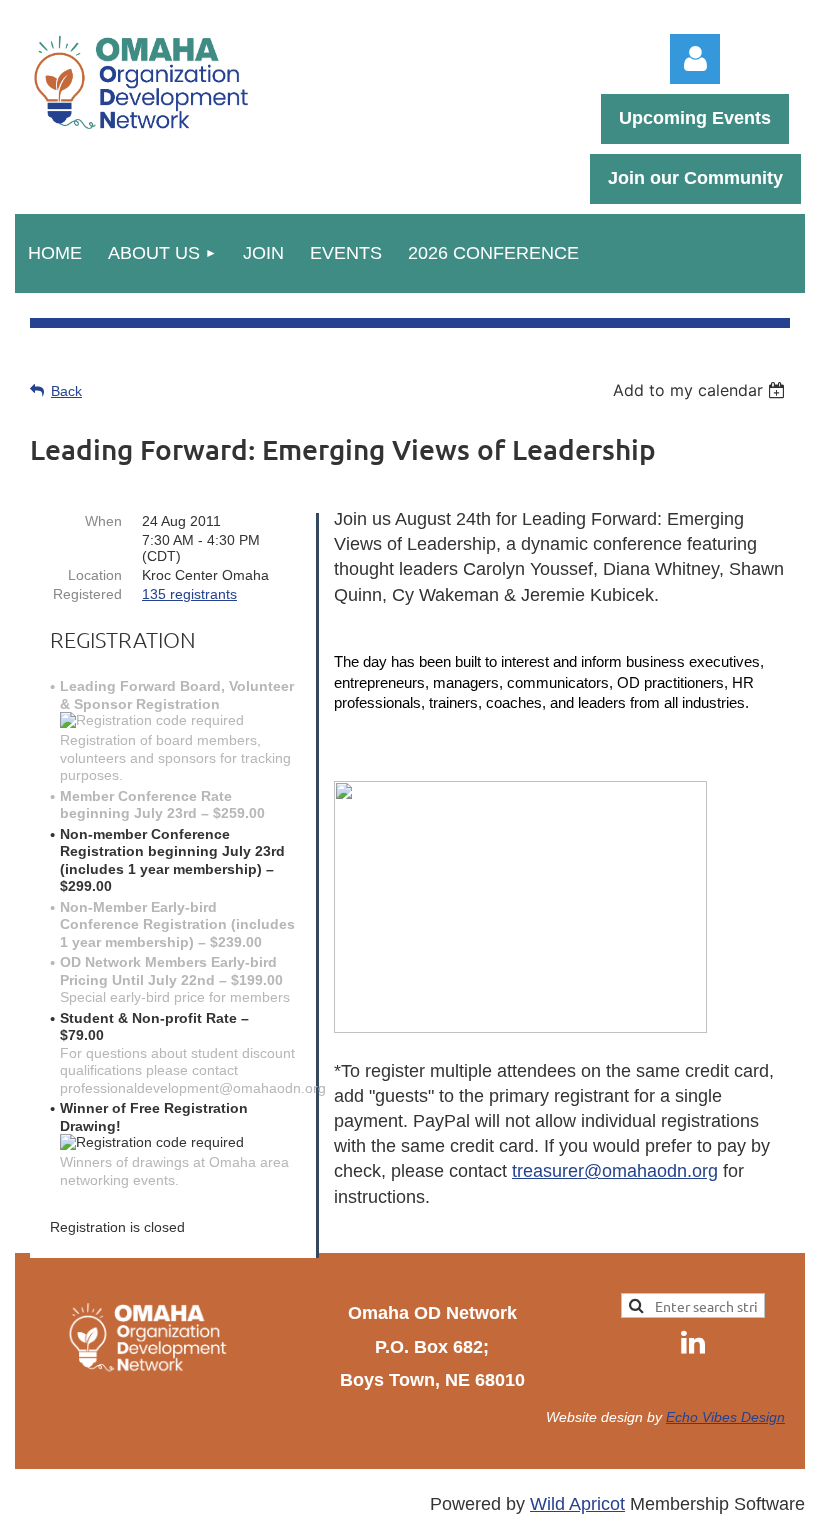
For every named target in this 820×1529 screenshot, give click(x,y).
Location (95, 575)
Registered (87, 594)
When (103, 521)
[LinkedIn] (693, 1342)
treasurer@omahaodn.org (615, 1171)
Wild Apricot (577, 1504)
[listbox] (701, 390)
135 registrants (189, 594)
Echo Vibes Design (725, 1417)
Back (66, 391)
